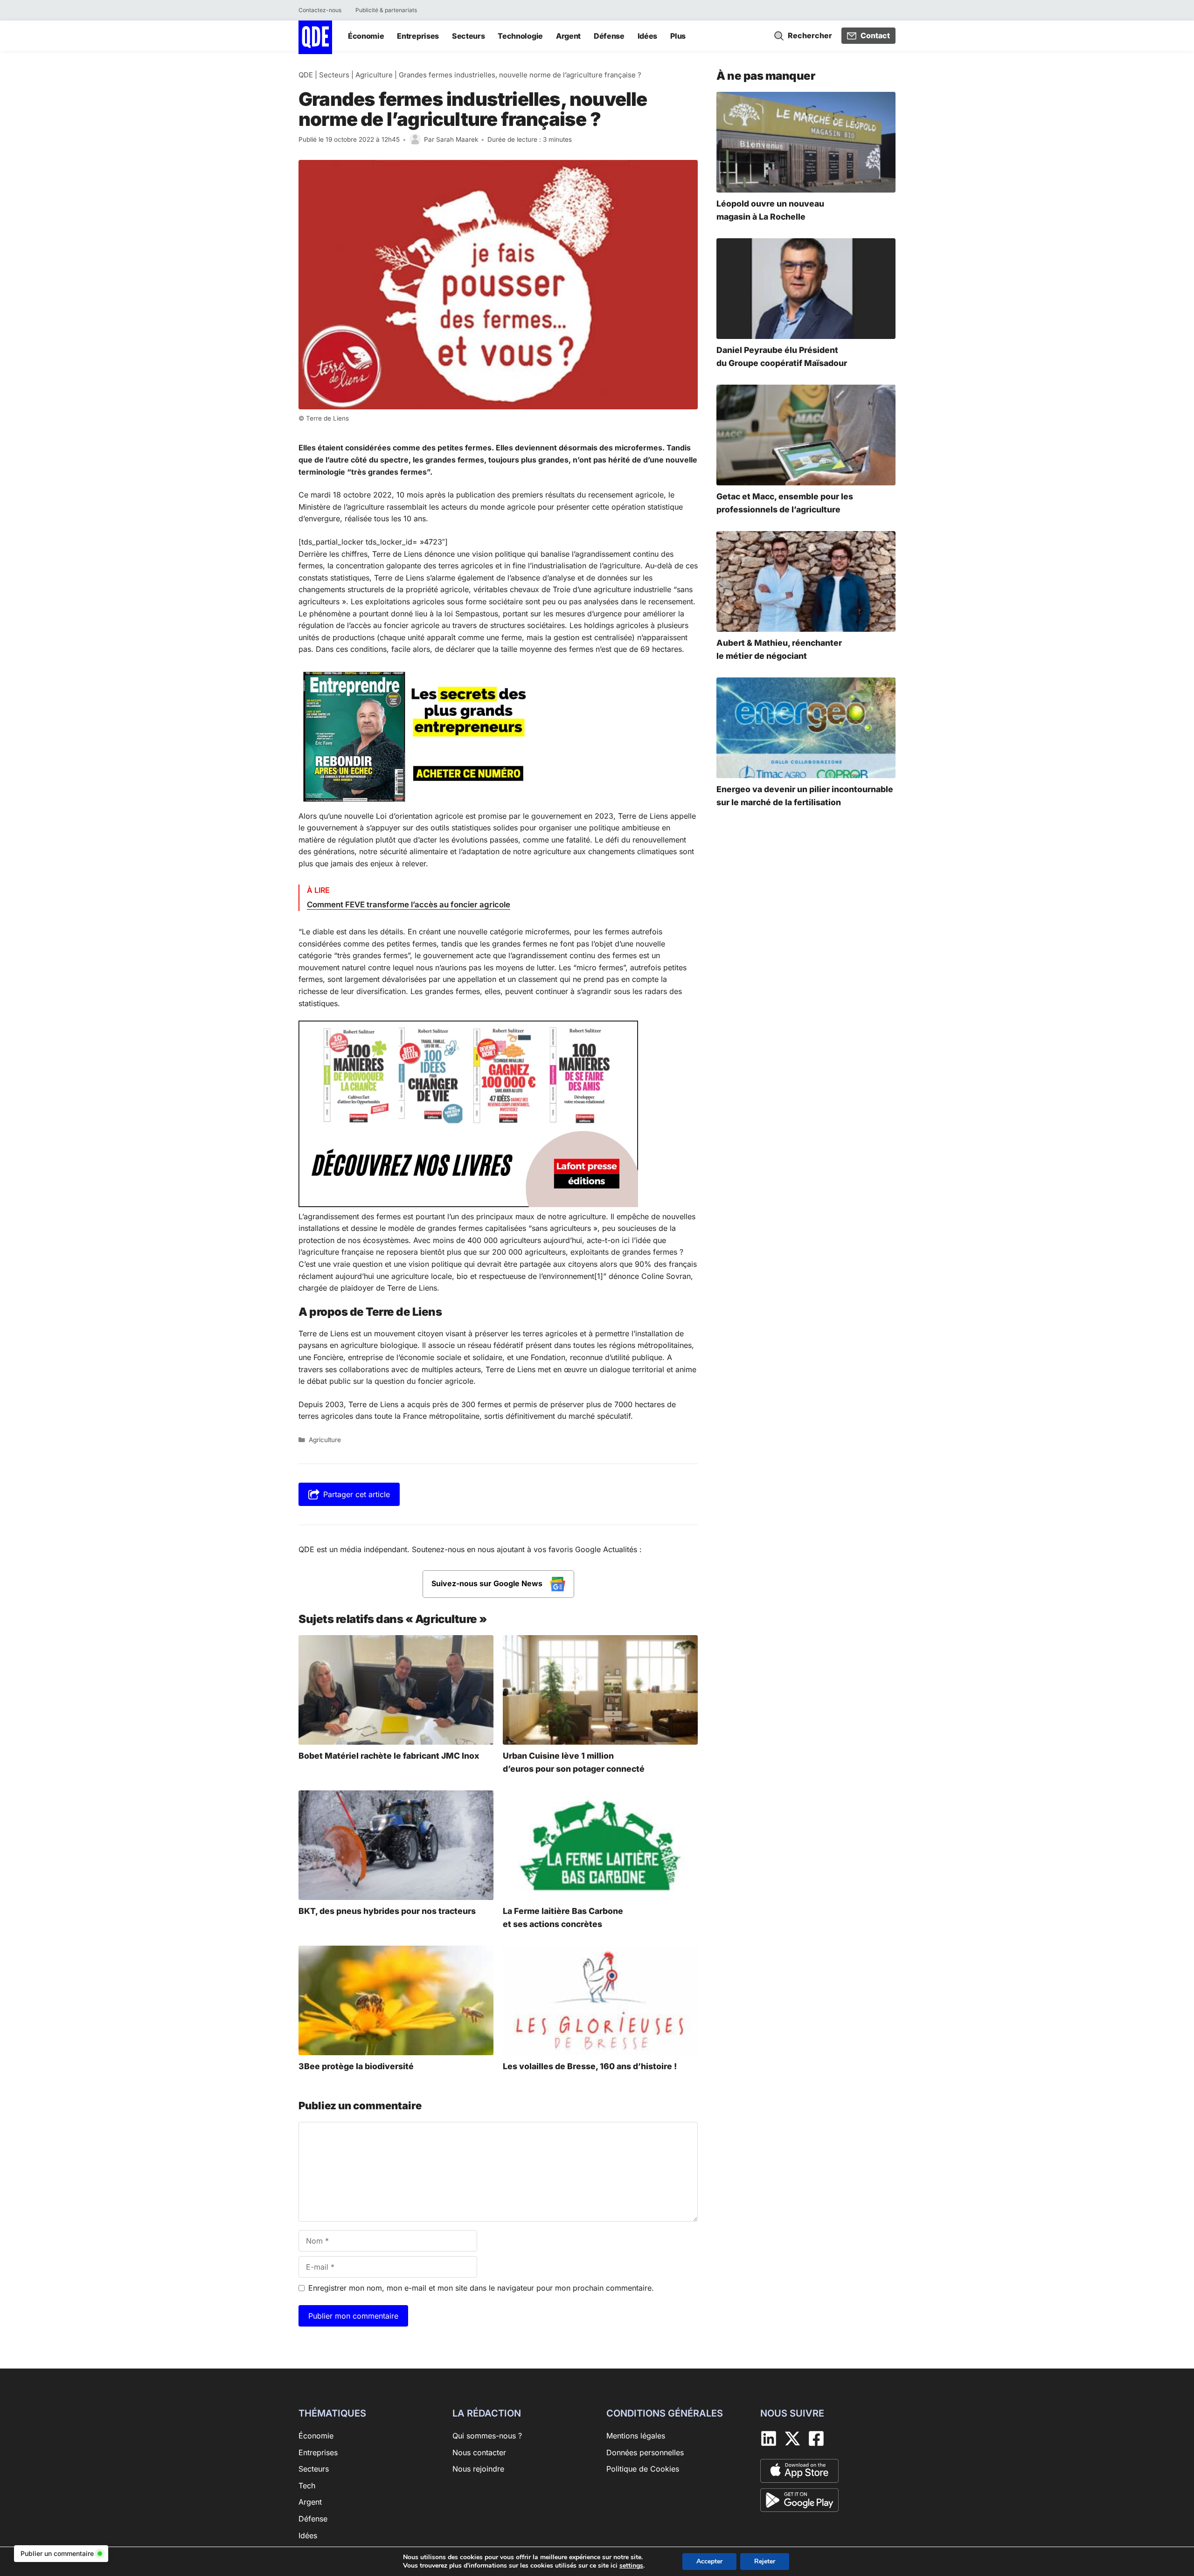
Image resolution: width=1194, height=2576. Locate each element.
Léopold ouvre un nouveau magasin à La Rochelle (770, 210)
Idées (647, 36)
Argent (568, 36)
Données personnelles (645, 2452)
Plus (678, 36)
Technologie (520, 36)
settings (631, 2566)
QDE (306, 75)
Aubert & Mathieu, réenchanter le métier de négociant (779, 649)
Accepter (709, 2561)
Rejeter (765, 2561)
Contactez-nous (320, 10)
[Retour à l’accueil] (315, 36)
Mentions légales (636, 2436)
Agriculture (374, 75)
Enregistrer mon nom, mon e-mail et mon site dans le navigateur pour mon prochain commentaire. (481, 2288)
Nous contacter (479, 2452)
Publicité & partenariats (386, 10)
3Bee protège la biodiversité (356, 2067)
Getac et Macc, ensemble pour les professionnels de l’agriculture (785, 503)
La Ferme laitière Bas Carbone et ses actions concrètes (563, 1917)
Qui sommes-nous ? (487, 2436)
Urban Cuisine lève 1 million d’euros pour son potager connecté (574, 1762)
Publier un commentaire (57, 2553)
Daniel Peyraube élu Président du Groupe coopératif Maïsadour (782, 356)
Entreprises (418, 36)
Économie (366, 36)
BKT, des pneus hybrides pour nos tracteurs (387, 1911)
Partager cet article (357, 1494)
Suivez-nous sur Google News (488, 1583)
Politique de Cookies (643, 2469)
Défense (609, 36)
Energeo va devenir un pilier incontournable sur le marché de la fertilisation (805, 796)
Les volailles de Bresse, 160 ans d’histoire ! (590, 2067)
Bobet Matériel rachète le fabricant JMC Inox (389, 1756)
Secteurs (468, 36)
